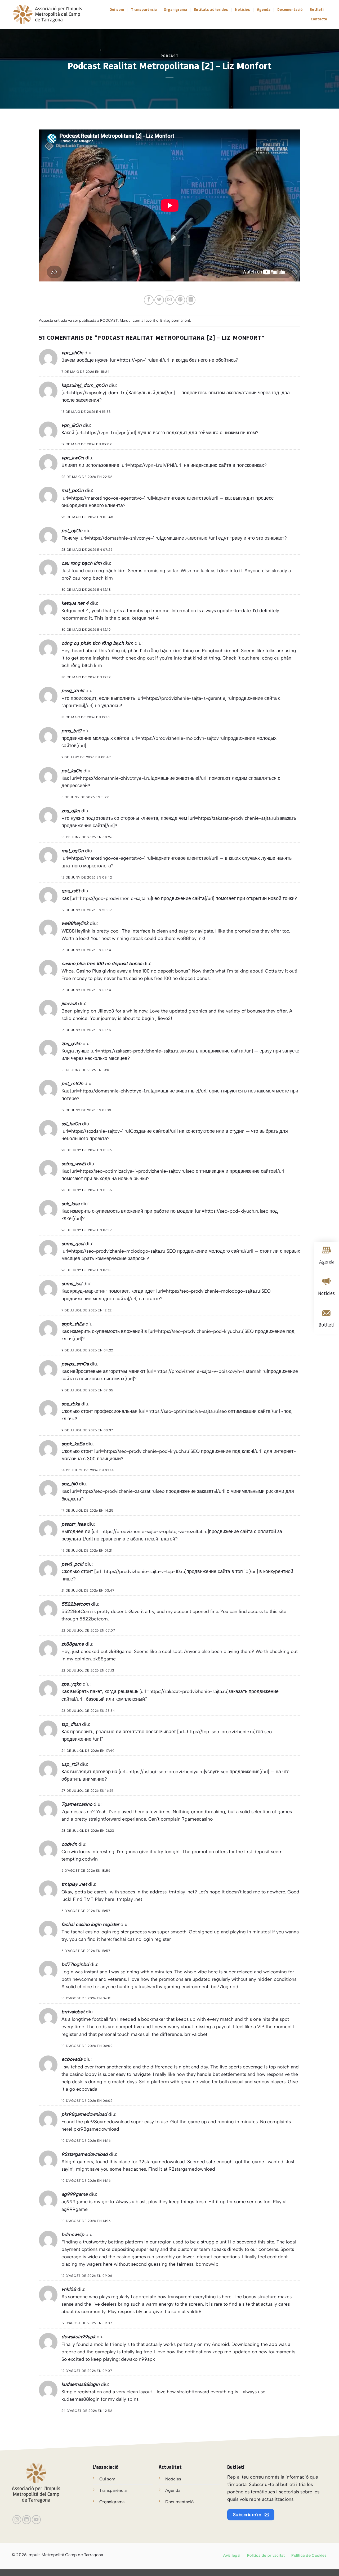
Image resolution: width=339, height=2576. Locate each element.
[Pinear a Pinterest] (180, 300)
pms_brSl (71, 731)
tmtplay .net (74, 1884)
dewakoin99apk (78, 2337)
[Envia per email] (170, 300)
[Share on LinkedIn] (191, 300)
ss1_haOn (71, 1124)
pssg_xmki (73, 690)
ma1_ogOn (73, 851)
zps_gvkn (71, 1043)
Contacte (319, 19)
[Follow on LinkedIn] (27, 2520)
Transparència (144, 10)
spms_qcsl (73, 1244)
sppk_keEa (73, 1444)
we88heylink (75, 923)
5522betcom (76, 1604)
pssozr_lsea (73, 1524)
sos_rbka (71, 1404)
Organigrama (175, 10)
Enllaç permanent (175, 321)
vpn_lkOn (72, 425)
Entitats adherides (211, 10)
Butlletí (317, 10)
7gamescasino (77, 1804)
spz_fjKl (70, 1484)
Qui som (117, 10)
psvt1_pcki (72, 1564)
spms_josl (72, 1283)
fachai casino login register (90, 1924)
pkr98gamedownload (84, 2114)
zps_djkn (71, 811)
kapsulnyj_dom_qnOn (84, 385)
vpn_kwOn (73, 458)
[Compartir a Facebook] (149, 300)
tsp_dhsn (71, 1724)
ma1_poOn (73, 490)
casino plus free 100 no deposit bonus (102, 963)
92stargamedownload (85, 2154)
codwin (69, 1844)
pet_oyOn (72, 530)
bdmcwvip (73, 2234)
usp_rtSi (70, 1764)
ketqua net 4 (75, 603)
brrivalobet (73, 2012)
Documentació (290, 10)
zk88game (73, 1644)
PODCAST (170, 56)
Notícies (242, 10)
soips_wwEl (74, 1164)
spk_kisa (70, 1204)
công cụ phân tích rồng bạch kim (97, 643)
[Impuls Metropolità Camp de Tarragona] (47, 15)
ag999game (75, 2194)
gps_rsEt (71, 891)
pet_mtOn (72, 1083)
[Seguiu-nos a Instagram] (17, 2520)
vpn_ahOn (72, 353)
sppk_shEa (73, 1324)
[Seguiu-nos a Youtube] (36, 2520)
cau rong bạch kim (82, 563)
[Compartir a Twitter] (159, 300)
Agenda (264, 10)
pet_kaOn (72, 771)
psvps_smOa (75, 1364)
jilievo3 (69, 1003)
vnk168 (69, 2289)
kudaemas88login (81, 2384)
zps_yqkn (71, 1684)
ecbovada (72, 2059)
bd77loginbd (75, 1964)
